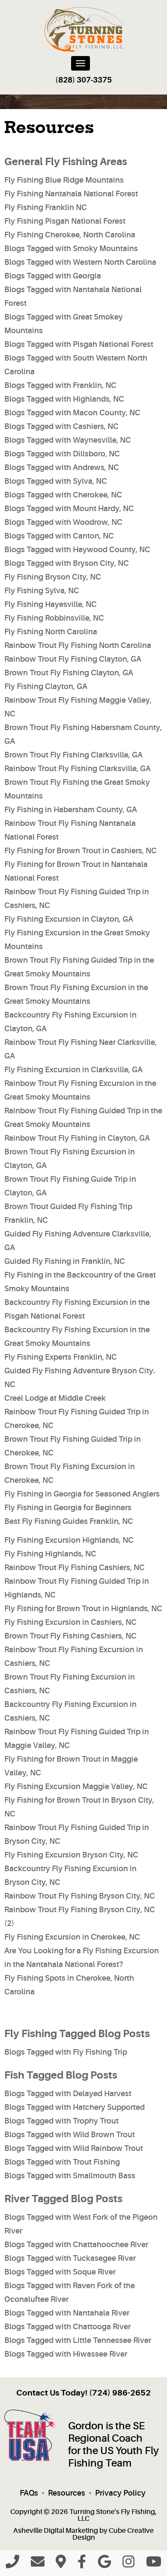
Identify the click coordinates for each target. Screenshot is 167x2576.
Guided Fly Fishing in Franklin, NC (65, 1261)
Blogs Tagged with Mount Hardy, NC (69, 509)
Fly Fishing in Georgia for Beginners (68, 1508)
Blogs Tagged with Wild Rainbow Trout (74, 2148)
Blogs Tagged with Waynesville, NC (68, 440)
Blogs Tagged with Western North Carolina (80, 262)
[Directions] (61, 2564)
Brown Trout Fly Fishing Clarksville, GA (73, 755)
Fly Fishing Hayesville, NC (51, 604)
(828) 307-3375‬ (83, 80)
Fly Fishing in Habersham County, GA (71, 810)
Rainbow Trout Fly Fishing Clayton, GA (73, 659)
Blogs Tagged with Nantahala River (67, 2313)
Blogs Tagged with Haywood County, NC (77, 550)
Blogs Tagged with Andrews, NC (62, 467)
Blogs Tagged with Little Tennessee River (78, 2340)
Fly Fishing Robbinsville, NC (54, 618)
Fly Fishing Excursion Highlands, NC (69, 1540)
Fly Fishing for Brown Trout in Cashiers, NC (81, 851)
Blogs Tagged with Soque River (60, 2272)
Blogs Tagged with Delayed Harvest (68, 2094)
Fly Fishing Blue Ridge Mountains (64, 180)
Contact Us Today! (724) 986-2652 (83, 2393)
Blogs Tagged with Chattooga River (67, 2327)
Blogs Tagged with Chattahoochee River (76, 2245)
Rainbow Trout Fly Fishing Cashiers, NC (75, 1567)
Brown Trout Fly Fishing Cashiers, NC (70, 1636)
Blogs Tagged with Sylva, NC (56, 481)
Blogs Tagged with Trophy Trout (61, 2121)
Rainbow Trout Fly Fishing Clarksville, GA (78, 769)
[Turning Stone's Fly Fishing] (84, 30)
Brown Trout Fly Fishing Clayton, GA (69, 673)
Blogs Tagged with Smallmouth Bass (70, 2176)
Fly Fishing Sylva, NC (42, 591)
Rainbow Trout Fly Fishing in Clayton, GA (77, 1138)
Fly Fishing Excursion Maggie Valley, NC (76, 1786)
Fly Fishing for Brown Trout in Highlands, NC (83, 1609)
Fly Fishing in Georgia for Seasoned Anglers (82, 1494)
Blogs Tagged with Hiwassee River (66, 2354)
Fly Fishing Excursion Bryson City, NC (71, 1855)
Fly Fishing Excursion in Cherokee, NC (72, 1937)
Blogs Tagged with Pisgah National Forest (79, 344)
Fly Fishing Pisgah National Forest (65, 221)
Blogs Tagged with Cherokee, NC (63, 495)
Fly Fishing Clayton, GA (46, 686)
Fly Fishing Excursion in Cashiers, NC (70, 1622)
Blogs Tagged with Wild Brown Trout (70, 2135)
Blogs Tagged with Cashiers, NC (61, 426)
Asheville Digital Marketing (56, 2531)
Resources (67, 2493)
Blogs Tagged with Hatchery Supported (75, 2107)
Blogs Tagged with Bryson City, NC (67, 563)
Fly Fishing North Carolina (51, 632)
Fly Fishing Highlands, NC (50, 1554)
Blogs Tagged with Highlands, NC (64, 399)
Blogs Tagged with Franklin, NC (60, 385)
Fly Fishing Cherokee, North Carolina (70, 235)
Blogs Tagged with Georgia (53, 276)
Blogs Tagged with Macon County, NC (72, 413)
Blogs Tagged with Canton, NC (59, 536)
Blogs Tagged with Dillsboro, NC (62, 454)
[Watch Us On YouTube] (154, 2564)
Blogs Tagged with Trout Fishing (62, 2162)
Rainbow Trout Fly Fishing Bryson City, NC (80, 1896)
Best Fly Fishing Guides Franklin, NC (69, 1521)
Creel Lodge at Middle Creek (55, 1398)
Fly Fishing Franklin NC (46, 207)
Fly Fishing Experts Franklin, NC (61, 1357)
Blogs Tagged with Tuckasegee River (70, 2258)
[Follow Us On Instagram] (128, 2564)
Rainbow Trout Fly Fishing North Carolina (78, 645)
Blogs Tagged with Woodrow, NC (63, 522)
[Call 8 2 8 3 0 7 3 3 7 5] (12, 2564)
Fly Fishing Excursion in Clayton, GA (69, 919)
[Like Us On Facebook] (82, 2564)
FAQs (29, 2493)
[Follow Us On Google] (104, 2564)
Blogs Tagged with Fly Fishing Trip (66, 2052)
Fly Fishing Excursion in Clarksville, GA (73, 1070)
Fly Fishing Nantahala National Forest (71, 194)
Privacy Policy (120, 2493)
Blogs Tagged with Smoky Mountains (71, 248)
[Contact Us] (38, 2564)
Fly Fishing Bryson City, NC (53, 577)
